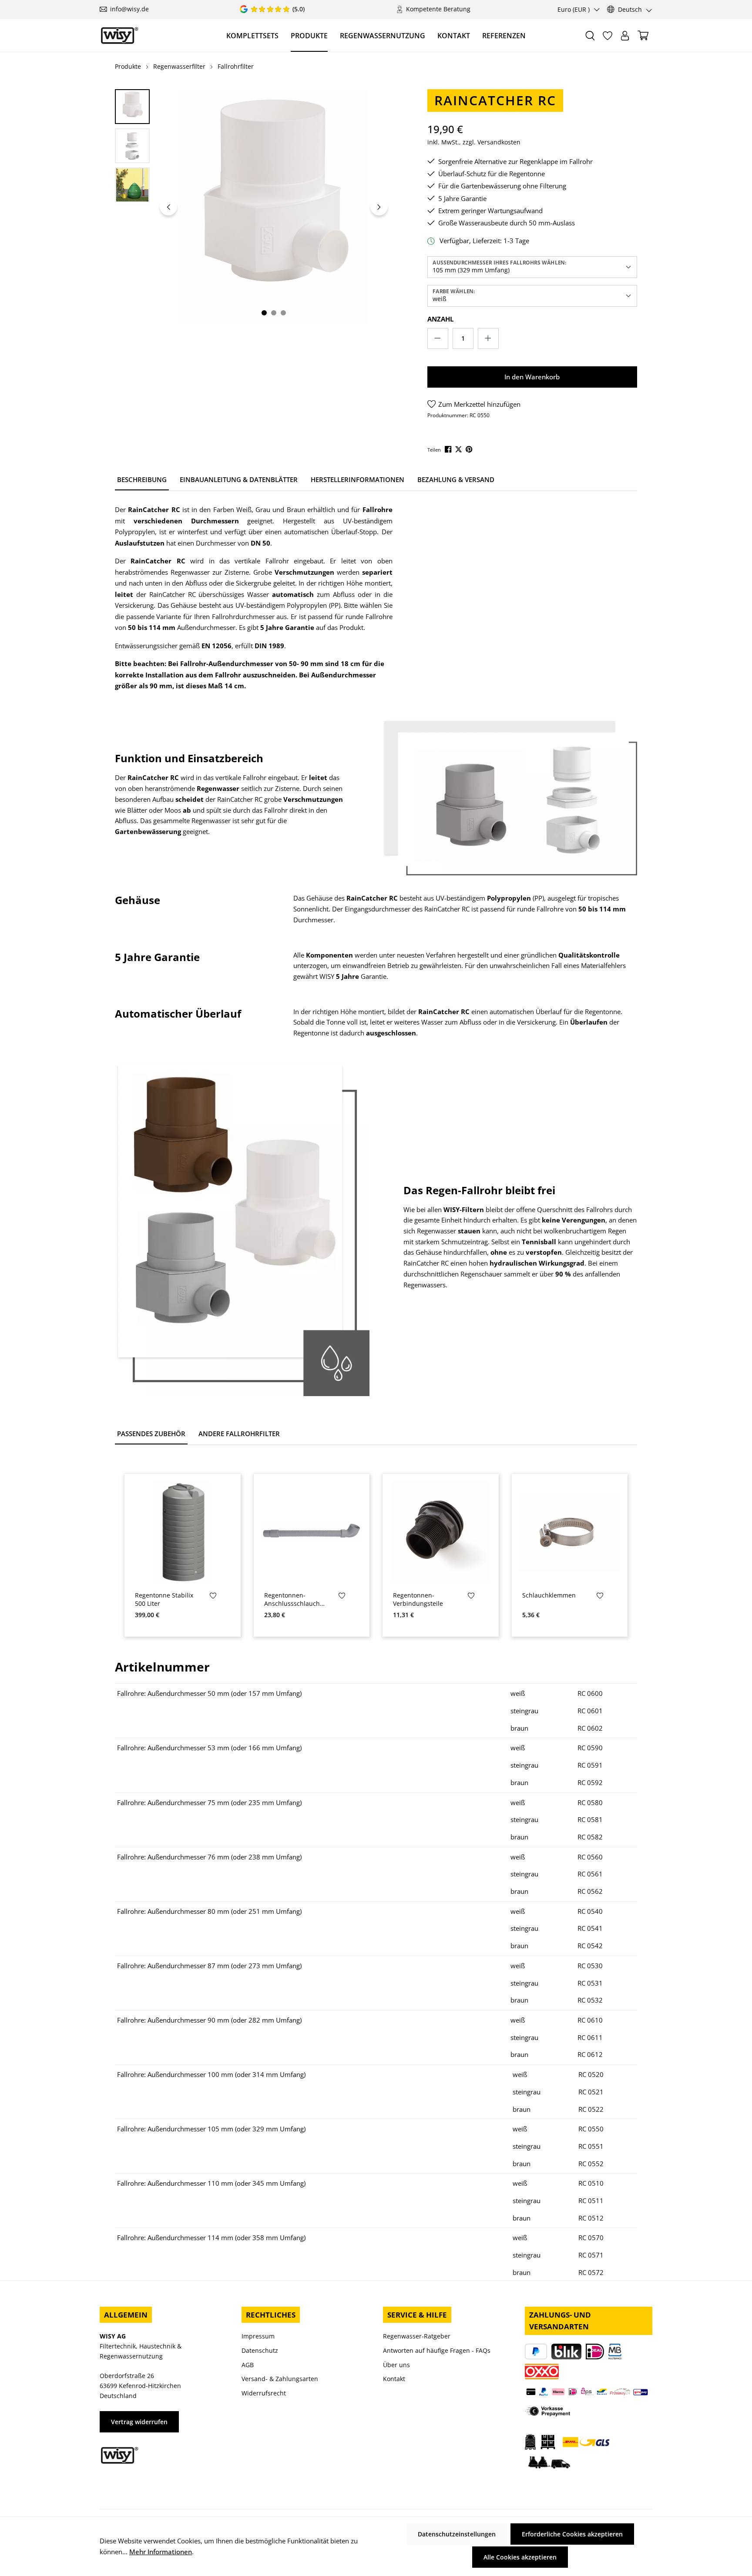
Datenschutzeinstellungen (457, 2534)
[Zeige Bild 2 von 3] (274, 313)
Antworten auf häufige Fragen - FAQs (437, 2350)
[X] (459, 449)
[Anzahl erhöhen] (488, 338)
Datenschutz (260, 2350)
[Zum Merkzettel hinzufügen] (213, 1597)
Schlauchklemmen (549, 1595)
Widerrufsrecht (264, 2393)
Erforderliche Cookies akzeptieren (572, 2534)
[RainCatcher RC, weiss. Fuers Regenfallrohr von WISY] (274, 207)
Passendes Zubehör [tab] (151, 1434)
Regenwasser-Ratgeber (417, 2336)
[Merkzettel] (608, 36)
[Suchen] (590, 36)
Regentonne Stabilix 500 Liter (164, 1600)
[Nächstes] (379, 207)
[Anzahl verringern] (438, 338)
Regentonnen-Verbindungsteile (418, 1600)
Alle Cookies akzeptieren (520, 2557)
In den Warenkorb (532, 377)
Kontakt (394, 2379)
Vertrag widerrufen (139, 2422)
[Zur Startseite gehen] (119, 35)
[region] (253, 207)
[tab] (142, 480)
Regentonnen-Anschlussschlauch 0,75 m (292, 1600)
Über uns (396, 2365)
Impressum (258, 2336)
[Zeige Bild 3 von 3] (283, 313)
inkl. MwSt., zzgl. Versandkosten (474, 142)
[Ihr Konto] (625, 36)
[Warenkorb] (643, 35)
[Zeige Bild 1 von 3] (264, 313)
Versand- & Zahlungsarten (280, 2379)
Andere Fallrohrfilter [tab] (239, 1434)
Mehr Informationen (161, 2552)
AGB (248, 2365)
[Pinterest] (470, 449)
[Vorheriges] (168, 207)
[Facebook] (449, 449)
